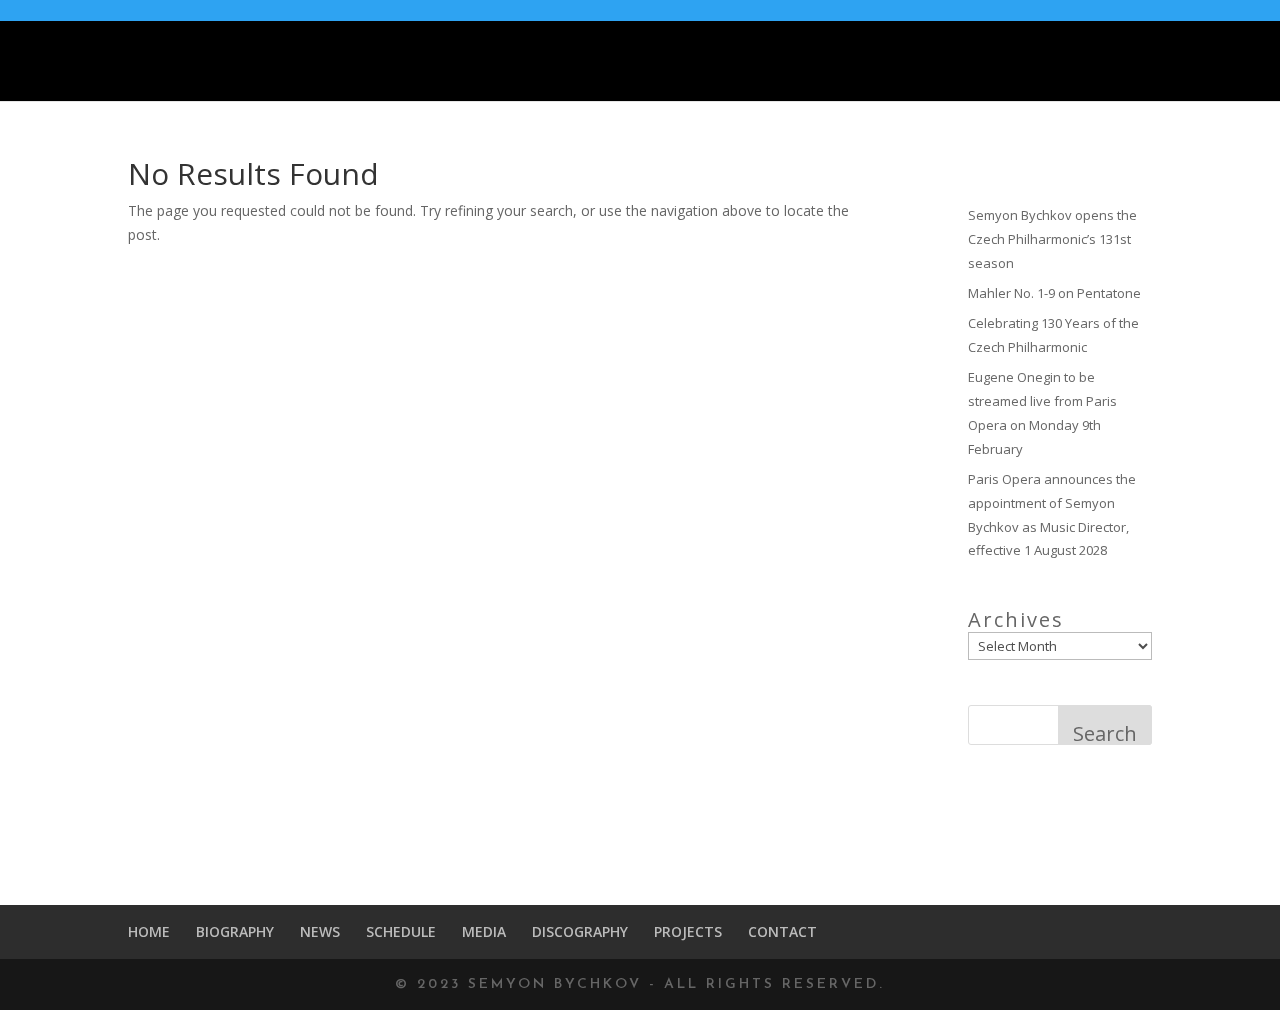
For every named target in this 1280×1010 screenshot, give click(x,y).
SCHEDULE (768, 62)
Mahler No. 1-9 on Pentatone (1054, 293)
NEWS (673, 62)
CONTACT (1213, 62)
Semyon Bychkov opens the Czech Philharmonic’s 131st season (1052, 239)
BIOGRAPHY (235, 931)
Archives (1016, 620)
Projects (1091, 62)
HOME (480, 62)
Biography (577, 62)
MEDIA (865, 62)
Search (1105, 732)
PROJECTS (688, 931)
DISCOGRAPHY (975, 62)
